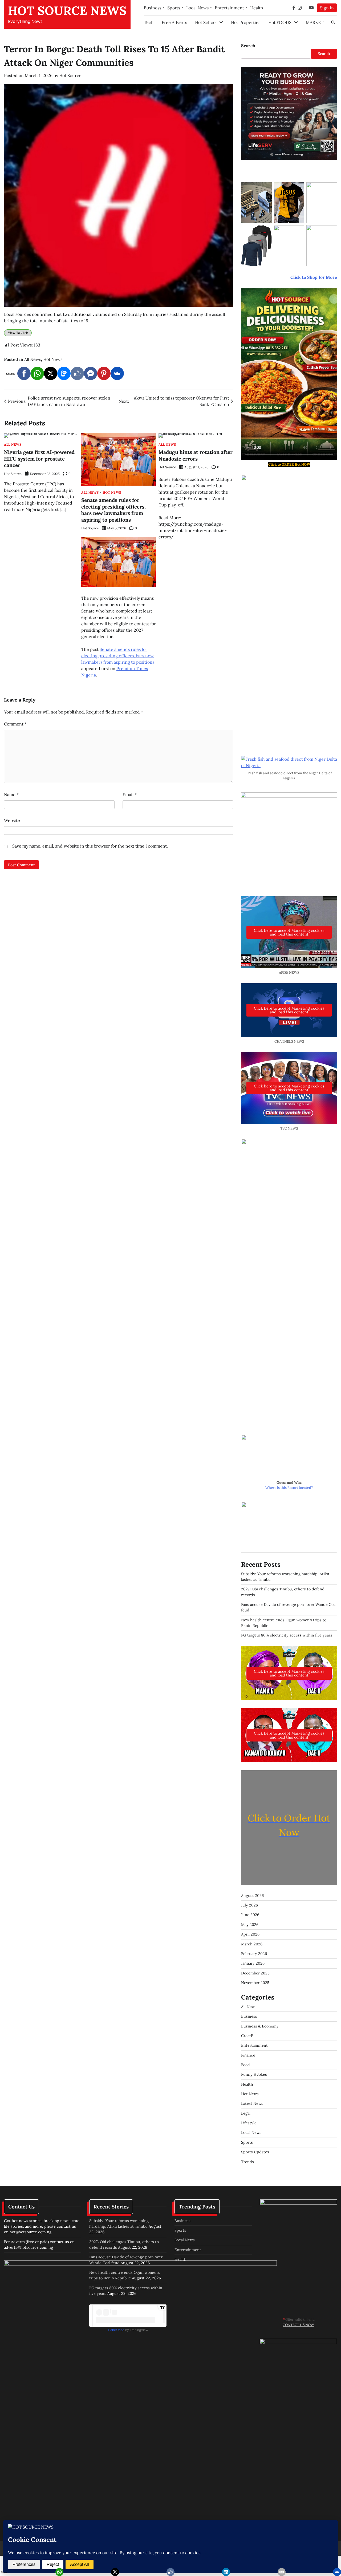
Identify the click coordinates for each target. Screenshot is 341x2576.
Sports (174, 8)
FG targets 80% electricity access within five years (287, 1635)
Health (257, 8)
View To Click (18, 333)
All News (33, 359)
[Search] (333, 22)
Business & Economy (260, 2026)
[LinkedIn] (226, 2572)
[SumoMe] (117, 373)
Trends (247, 2162)
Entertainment (229, 8)
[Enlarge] (330, 1442)
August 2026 (252, 1896)
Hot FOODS (280, 22)
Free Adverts (174, 22)
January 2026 (253, 1963)
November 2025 (255, 1983)
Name (11, 795)
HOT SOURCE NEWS (67, 11)
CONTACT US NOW (298, 2325)
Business (153, 8)
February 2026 (254, 1954)
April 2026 (250, 1934)
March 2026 (252, 1944)
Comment (15, 724)
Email (130, 795)
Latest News (252, 2103)
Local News (197, 8)
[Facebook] (24, 373)
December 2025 (255, 1973)
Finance (248, 2055)
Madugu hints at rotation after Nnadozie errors (196, 455)
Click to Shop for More (314, 277)
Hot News (53, 359)
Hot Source (70, 75)
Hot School (206, 22)
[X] (51, 373)
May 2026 (250, 1925)
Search (248, 46)
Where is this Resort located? (289, 1488)
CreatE (247, 2036)
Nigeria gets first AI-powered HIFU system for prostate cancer (39, 459)
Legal (246, 2113)
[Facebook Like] (77, 373)
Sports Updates (255, 2152)
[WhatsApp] (37, 373)
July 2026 (249, 1905)
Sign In (327, 8)
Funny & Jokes (254, 2074)
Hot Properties (246, 22)
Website (12, 820)
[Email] (282, 2572)
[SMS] (64, 373)
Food (245, 2065)
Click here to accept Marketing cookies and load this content (289, 932)
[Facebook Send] (91, 373)
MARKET (315, 22)
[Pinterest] (104, 373)
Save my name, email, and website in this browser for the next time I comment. (90, 846)
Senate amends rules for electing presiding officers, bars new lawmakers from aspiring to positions (113, 510)
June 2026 (250, 1915)
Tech (149, 22)
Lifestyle (249, 2123)
